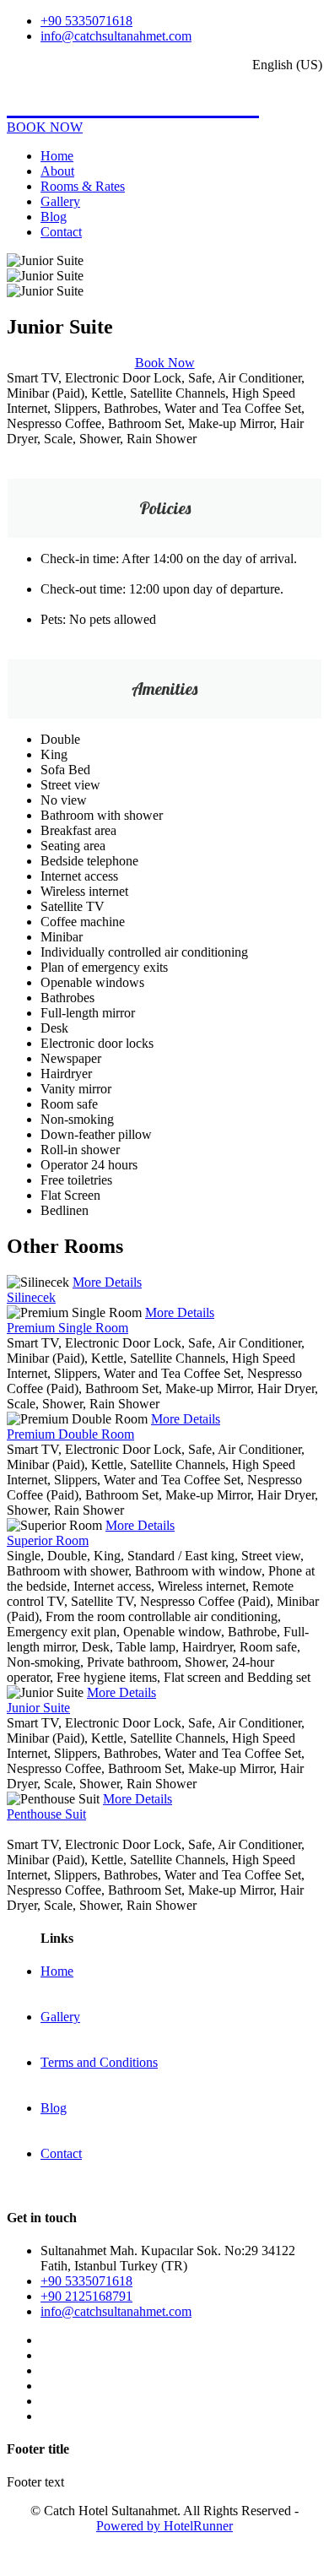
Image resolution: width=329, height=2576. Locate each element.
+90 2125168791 (86, 2296)
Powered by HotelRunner (164, 2526)
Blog (54, 217)
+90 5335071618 (86, 21)
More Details (107, 1282)
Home (57, 156)
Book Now (165, 363)
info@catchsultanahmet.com (116, 36)
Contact (61, 232)
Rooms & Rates (83, 186)
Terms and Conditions (99, 2062)
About (57, 171)
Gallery (60, 201)
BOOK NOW (45, 127)
